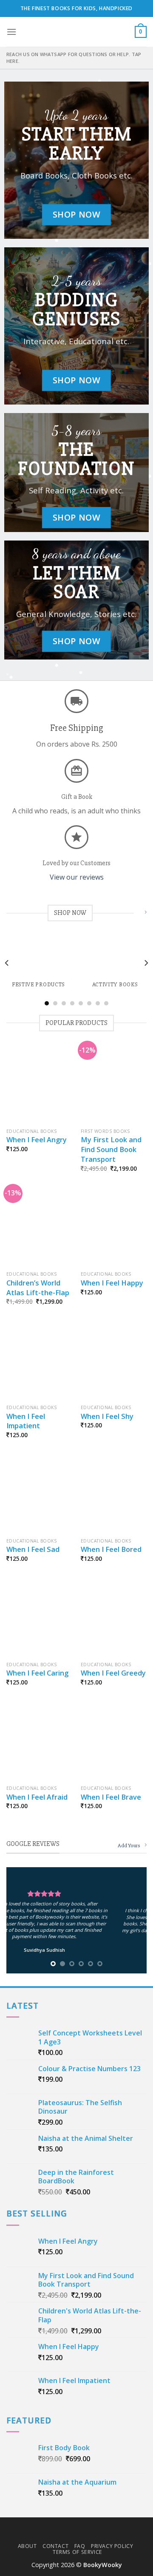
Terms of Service (78, 2552)
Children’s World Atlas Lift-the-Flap (38, 1288)
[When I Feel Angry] (39, 1084)
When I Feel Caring (37, 1673)
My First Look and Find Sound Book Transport (111, 1149)
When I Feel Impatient (26, 1421)
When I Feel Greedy (113, 1673)
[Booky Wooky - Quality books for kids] (76, 32)
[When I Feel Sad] (39, 1494)
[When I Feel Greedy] (114, 1618)
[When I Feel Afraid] (39, 1742)
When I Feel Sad (33, 1549)
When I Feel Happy (112, 1283)
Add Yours (129, 1846)
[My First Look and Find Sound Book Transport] (114, 1084)
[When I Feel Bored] (114, 1494)
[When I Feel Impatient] (39, 1361)
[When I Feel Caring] (39, 1618)
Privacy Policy (112, 2546)
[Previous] (7, 963)
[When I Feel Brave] (114, 1742)
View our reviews (77, 878)
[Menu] (11, 32)
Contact (55, 2546)
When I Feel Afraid (37, 1797)
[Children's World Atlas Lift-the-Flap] (39, 1228)
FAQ (80, 2546)
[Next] (146, 963)
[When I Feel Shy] (114, 1361)
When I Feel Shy (107, 1416)
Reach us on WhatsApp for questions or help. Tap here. (74, 58)
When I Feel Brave (111, 1797)
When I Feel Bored (111, 1549)
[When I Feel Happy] (114, 1228)
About (27, 2546)
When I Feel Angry (37, 1140)
